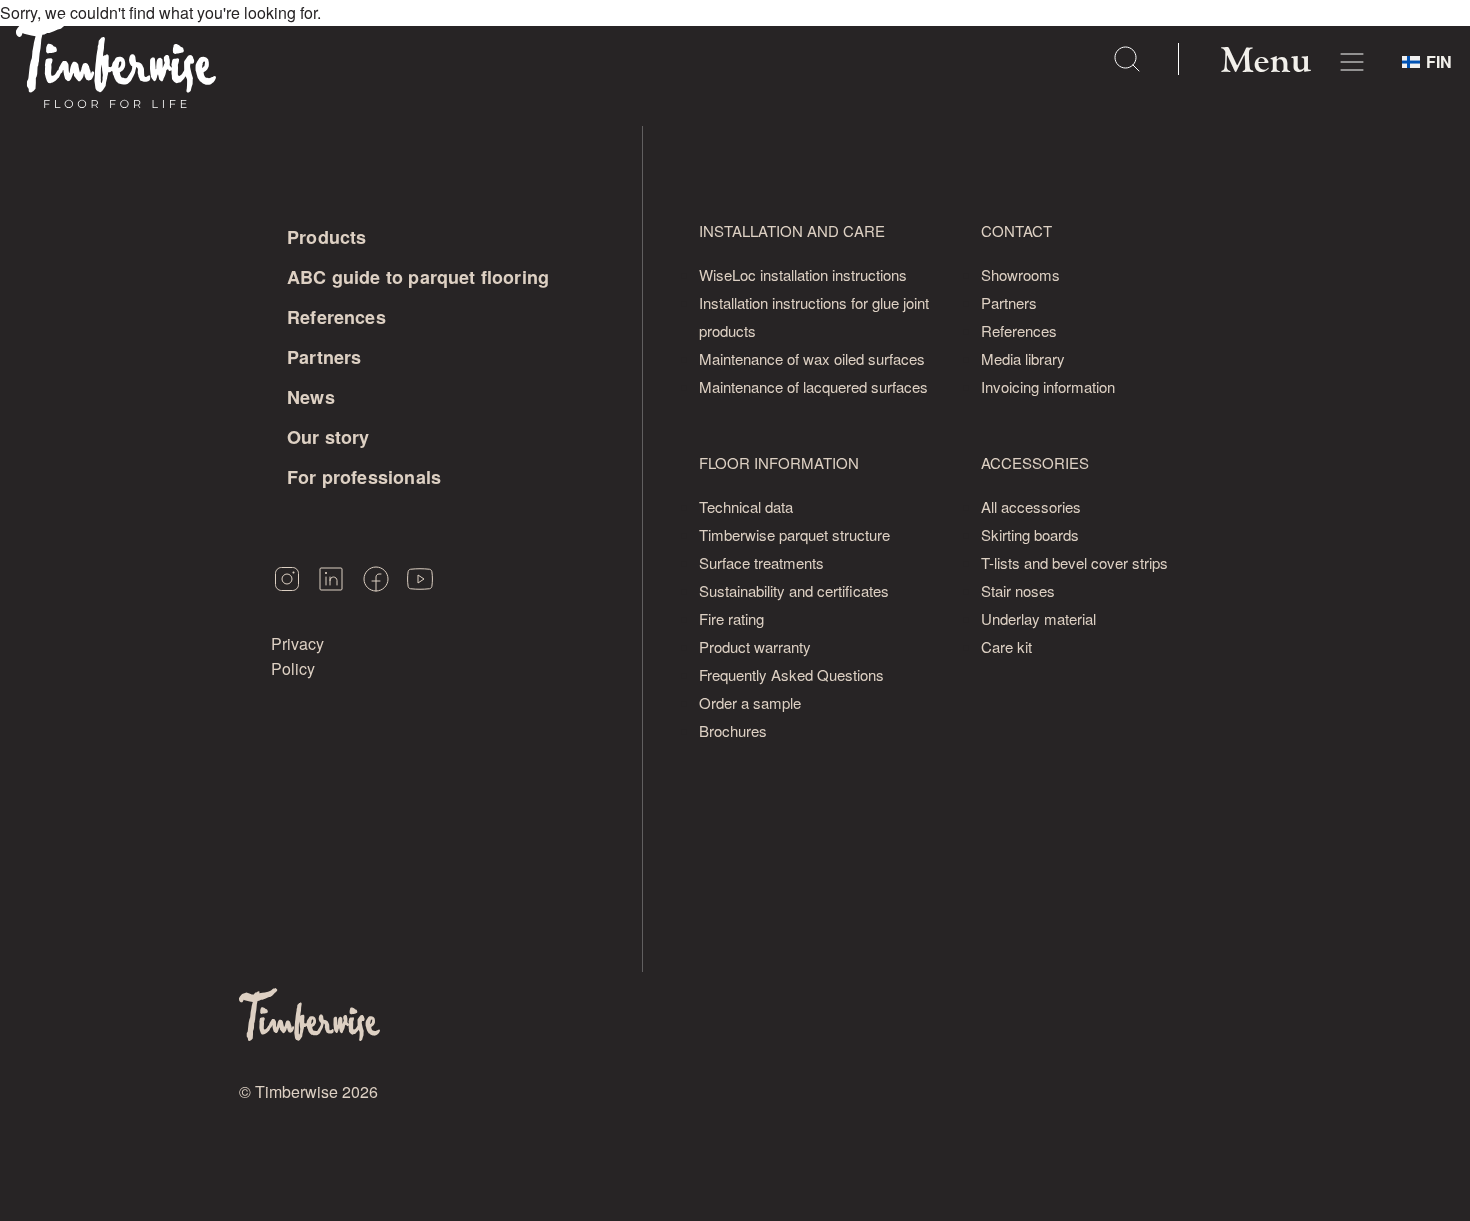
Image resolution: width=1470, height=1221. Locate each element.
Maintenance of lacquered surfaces (813, 386)
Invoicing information (1048, 386)
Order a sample (750, 702)
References (336, 317)
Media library (1023, 358)
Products (326, 237)
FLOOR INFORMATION (779, 462)
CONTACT (1016, 230)
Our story (328, 437)
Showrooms (1020, 274)
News (311, 397)
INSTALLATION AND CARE (792, 230)
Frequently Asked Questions (791, 674)
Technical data (746, 506)
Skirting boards (1030, 534)
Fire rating (731, 618)
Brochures (733, 730)
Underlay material (1038, 618)
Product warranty (755, 646)
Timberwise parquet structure (794, 534)
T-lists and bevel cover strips (1074, 562)
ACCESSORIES (1035, 462)
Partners (324, 357)
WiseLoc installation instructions (803, 274)
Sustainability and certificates (794, 590)
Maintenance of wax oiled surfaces (812, 358)
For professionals (364, 477)
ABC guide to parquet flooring (418, 277)
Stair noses (1018, 590)
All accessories (1031, 506)
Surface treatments (761, 562)
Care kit (1006, 646)
